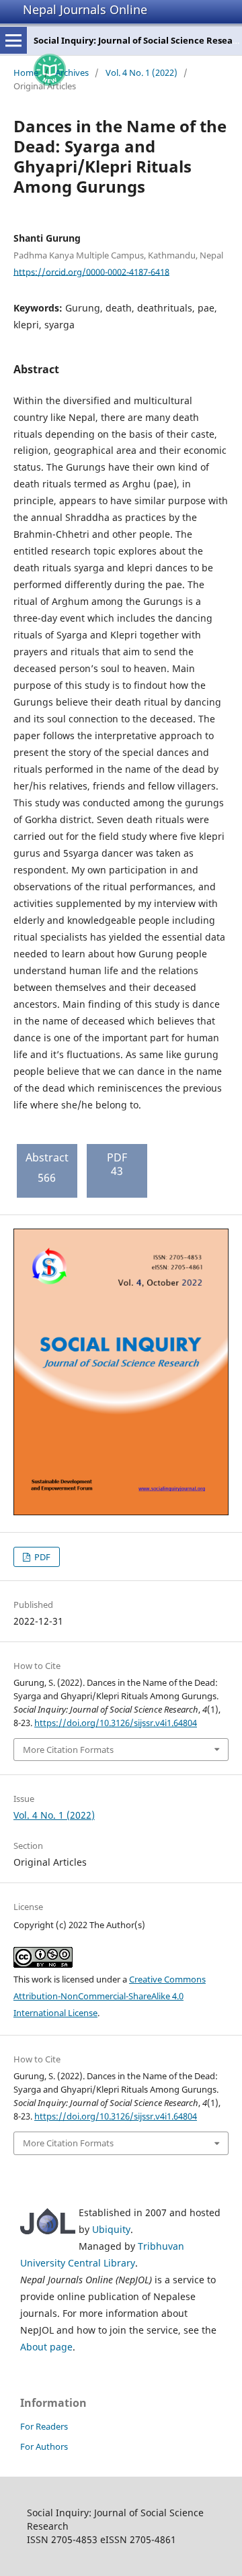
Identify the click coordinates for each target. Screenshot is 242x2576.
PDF (41, 1557)
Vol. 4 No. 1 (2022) (142, 73)
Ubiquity (111, 2229)
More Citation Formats (68, 1750)
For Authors (44, 2446)
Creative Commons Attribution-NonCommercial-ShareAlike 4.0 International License (110, 1996)
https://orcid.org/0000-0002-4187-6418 (91, 271)
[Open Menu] (13, 40)
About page (46, 2347)
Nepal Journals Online (85, 9)
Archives (72, 73)
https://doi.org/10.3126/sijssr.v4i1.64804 (116, 1723)
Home (26, 73)
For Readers (44, 2426)
